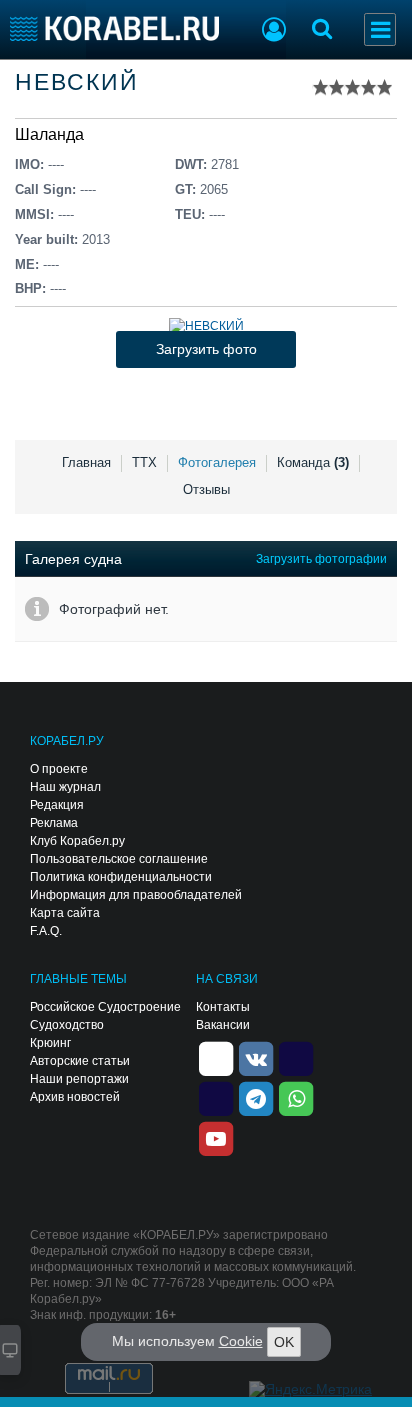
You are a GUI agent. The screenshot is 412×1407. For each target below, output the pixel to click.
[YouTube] (216, 1137)
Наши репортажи (79, 1079)
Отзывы (206, 489)
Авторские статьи (80, 1061)
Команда (313, 462)
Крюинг (50, 1043)
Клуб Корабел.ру (77, 841)
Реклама (54, 823)
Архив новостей (75, 1097)
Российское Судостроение (105, 1007)
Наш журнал (65, 787)
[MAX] (216, 1097)
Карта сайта (65, 913)
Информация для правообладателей (136, 895)
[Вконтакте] (256, 1057)
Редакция (57, 805)
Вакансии (223, 1025)
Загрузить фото (206, 349)
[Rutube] (296, 1057)
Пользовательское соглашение (119, 859)
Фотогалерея (217, 462)
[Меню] (380, 29)
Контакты (223, 1007)
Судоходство (67, 1025)
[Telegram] (256, 1097)
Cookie (241, 1341)
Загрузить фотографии (321, 559)
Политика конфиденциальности (121, 877)
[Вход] (274, 32)
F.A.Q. (46, 931)
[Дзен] (216, 1057)
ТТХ (144, 462)
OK (284, 1342)
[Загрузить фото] (206, 326)
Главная (86, 462)
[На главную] (114, 28)
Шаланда (49, 134)
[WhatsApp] (296, 1097)
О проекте (59, 769)
